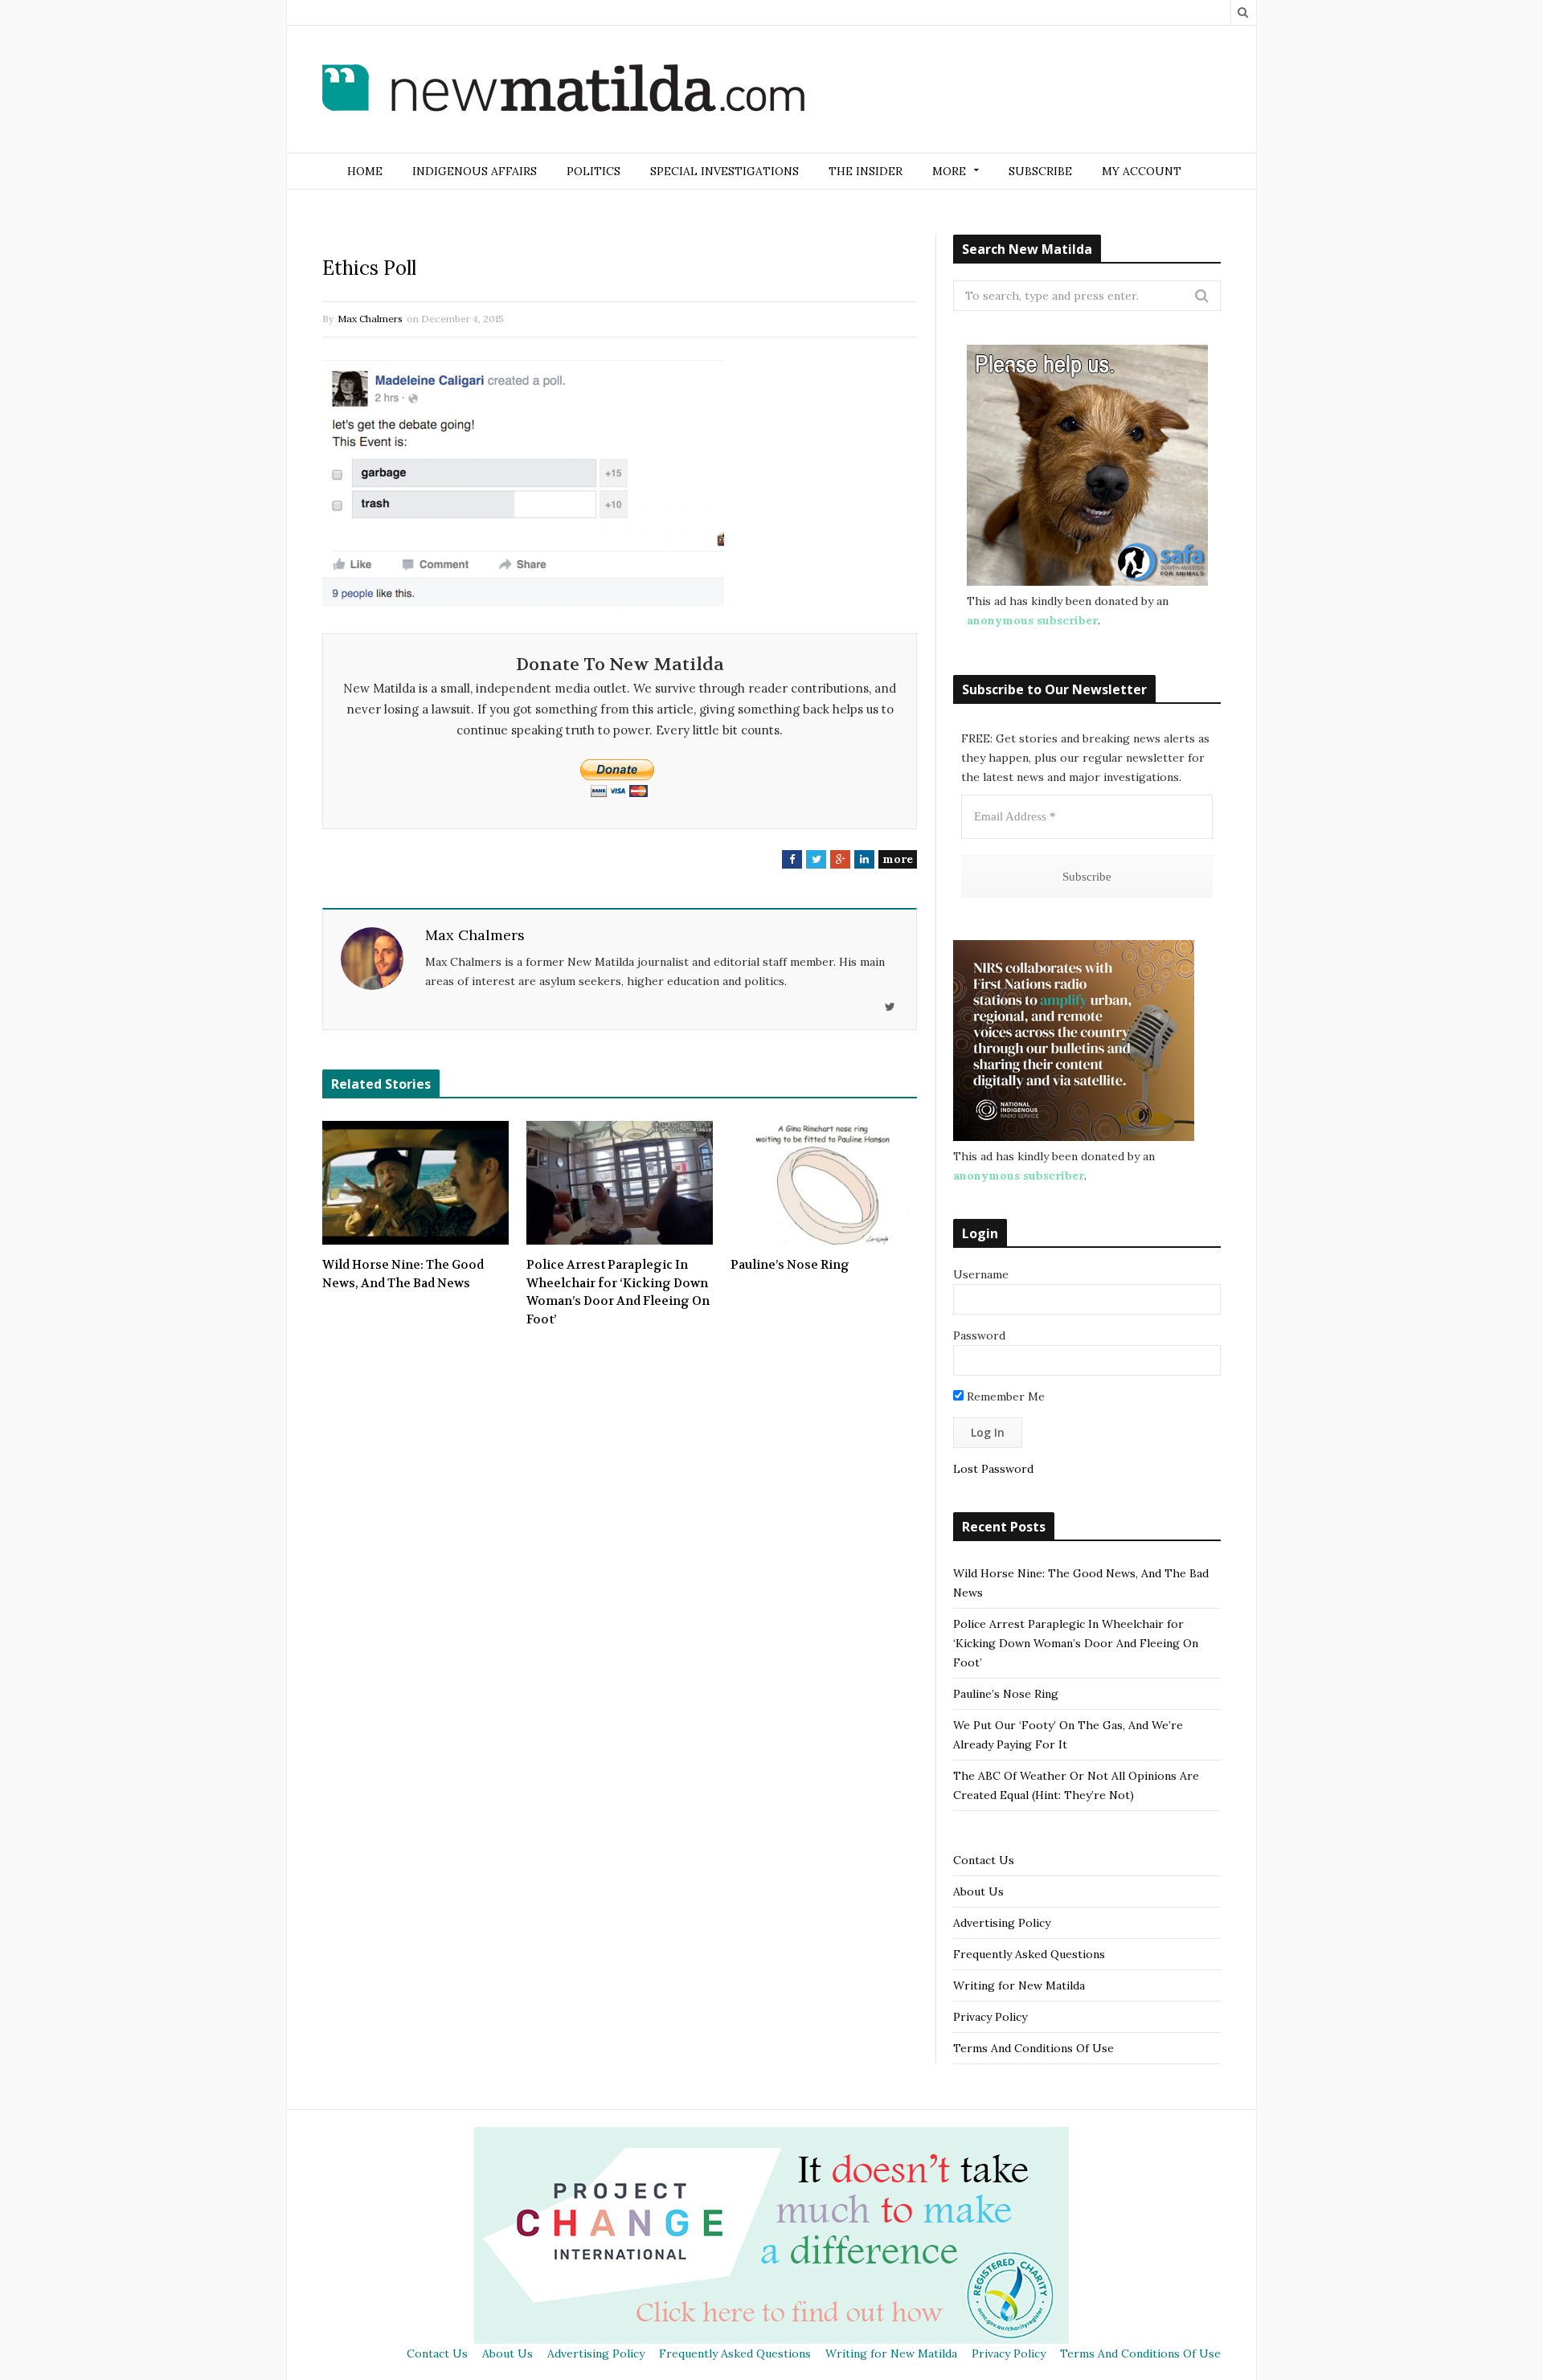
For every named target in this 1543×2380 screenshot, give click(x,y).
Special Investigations (724, 171)
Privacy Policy (990, 2017)
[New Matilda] (563, 91)
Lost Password (993, 1469)
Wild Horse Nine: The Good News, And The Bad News (403, 1274)
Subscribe (1040, 171)
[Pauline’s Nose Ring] (824, 1183)
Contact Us (984, 1860)
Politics (593, 171)
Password (979, 1335)
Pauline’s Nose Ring (790, 1265)
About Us (978, 1891)
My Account (1142, 171)
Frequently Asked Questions (1029, 1954)
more (898, 859)
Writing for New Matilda (1019, 1985)
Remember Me (1004, 1397)
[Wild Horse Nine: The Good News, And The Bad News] (415, 1183)
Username (981, 1274)
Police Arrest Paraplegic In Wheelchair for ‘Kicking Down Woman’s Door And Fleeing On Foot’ (618, 1292)
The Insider (866, 171)
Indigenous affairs (475, 171)
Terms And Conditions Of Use (1033, 2048)
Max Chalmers (370, 319)
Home (365, 171)
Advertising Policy (1002, 1923)
